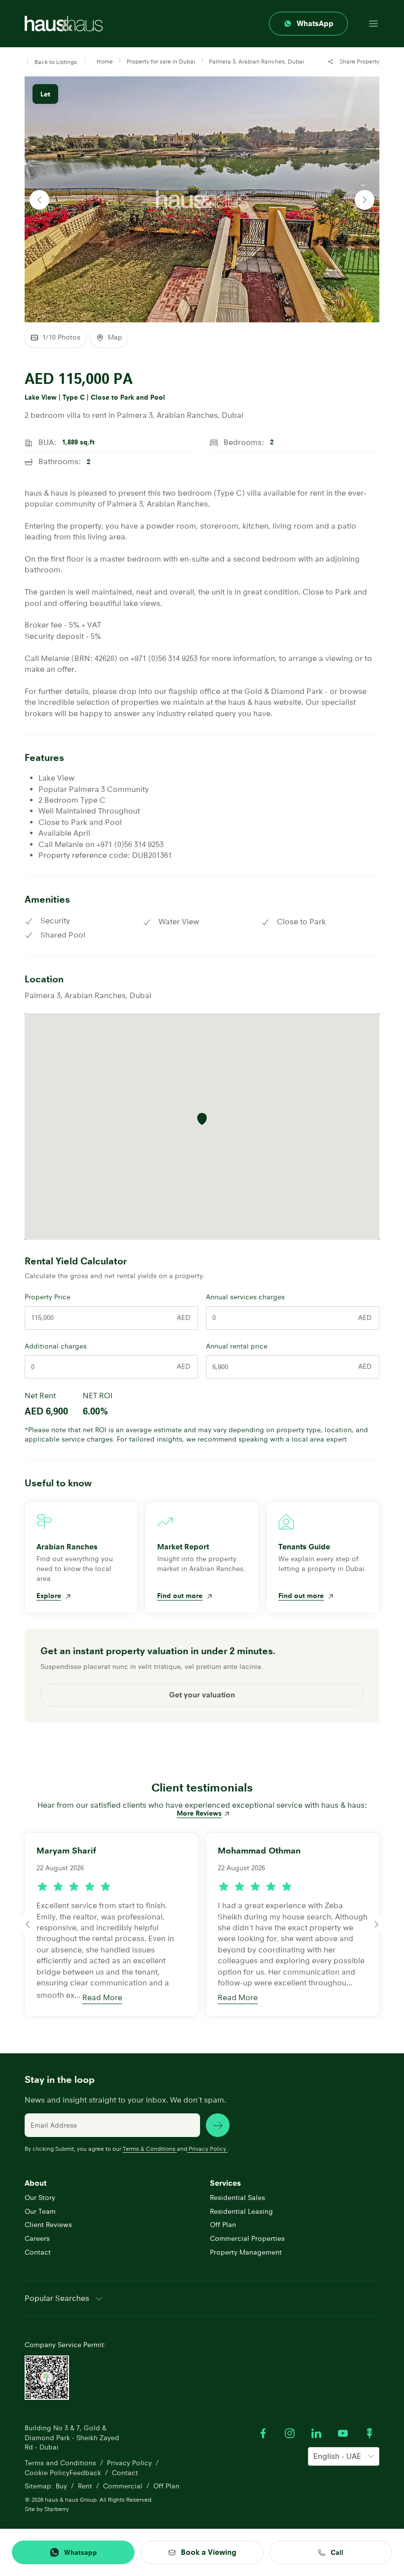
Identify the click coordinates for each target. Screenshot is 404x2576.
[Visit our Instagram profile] (290, 2433)
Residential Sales (237, 2198)
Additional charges (56, 1346)
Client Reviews (48, 2225)
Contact (38, 2252)
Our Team (40, 2211)
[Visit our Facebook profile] (263, 2433)
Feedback (85, 2473)
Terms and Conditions (60, 2463)
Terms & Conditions (149, 2149)
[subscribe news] (218, 2125)
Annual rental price (237, 1346)
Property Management (246, 2252)
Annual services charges (245, 1297)
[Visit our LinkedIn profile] (316, 2433)
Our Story (40, 2198)
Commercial (123, 2486)
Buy (61, 2486)
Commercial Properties (247, 2238)
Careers (37, 2238)
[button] (51, 62)
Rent (85, 2486)
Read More (102, 1997)
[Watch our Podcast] (370, 2433)
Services (225, 2183)
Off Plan (223, 2225)
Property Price (48, 1297)
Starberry (57, 2509)
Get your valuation (202, 1695)
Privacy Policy (207, 2149)
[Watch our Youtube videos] (343, 2433)
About (35, 2183)
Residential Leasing (241, 2211)
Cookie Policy (47, 2473)
